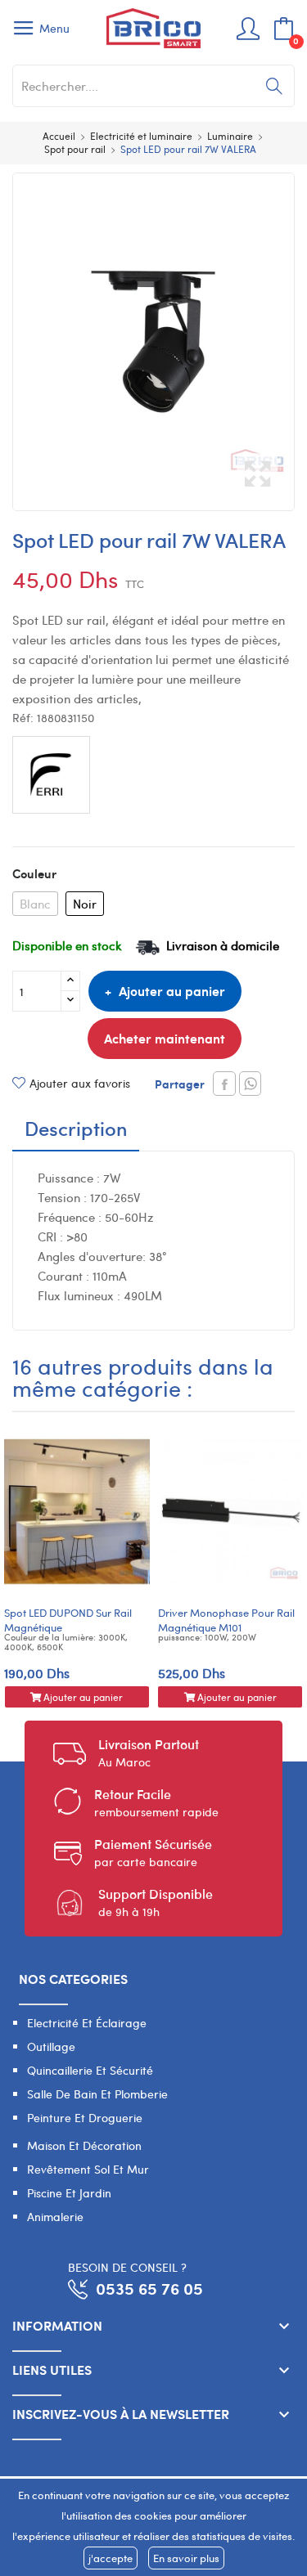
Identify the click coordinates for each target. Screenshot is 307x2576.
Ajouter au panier (172, 991)
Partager (224, 1084)
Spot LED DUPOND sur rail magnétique (68, 1620)
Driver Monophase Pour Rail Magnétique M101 (226, 1620)
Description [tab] (76, 1130)
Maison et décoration (84, 2145)
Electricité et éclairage (87, 2023)
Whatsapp (250, 1084)
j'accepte (111, 2558)
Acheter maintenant (165, 1038)
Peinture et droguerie (85, 2118)
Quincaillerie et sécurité (90, 2070)
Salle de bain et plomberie (97, 2094)
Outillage (51, 2046)
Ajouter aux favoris (80, 1083)
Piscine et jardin (69, 2193)
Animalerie (55, 2217)
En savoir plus (186, 2558)
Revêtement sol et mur (88, 2169)
